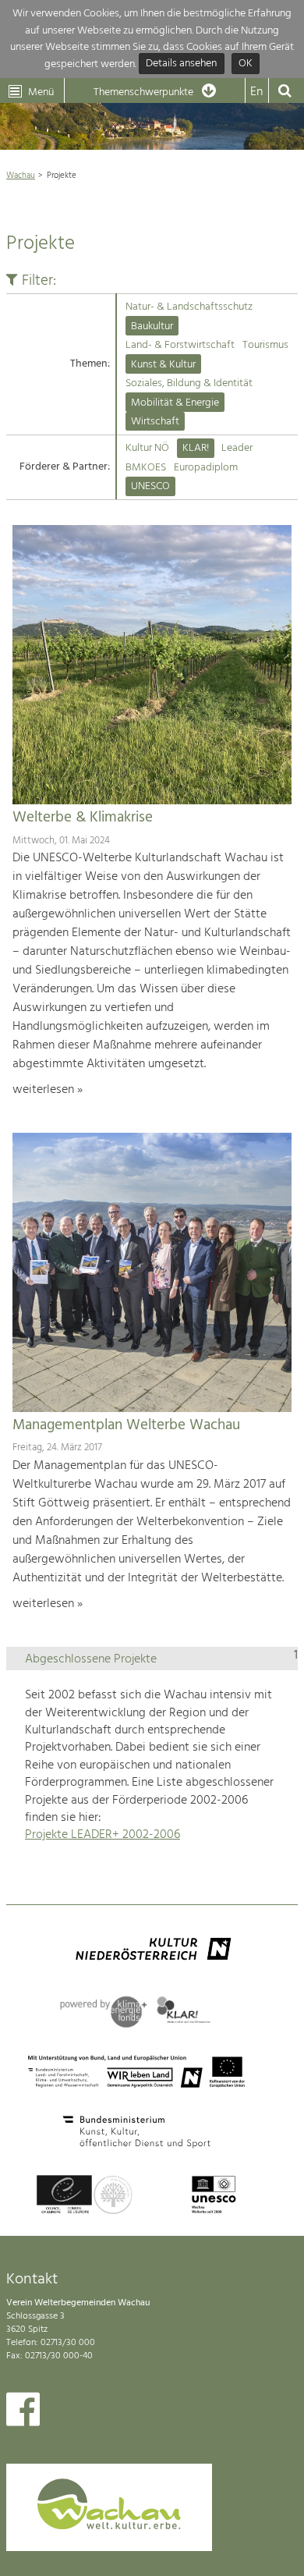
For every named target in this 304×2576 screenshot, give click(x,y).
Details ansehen (181, 64)
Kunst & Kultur (163, 365)
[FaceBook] (23, 2413)
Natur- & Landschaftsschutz (189, 307)
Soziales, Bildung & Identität (189, 383)
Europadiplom (206, 468)
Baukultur (152, 326)
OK (246, 64)
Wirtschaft (155, 422)
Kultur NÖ (147, 448)
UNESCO (150, 486)
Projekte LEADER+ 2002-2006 (103, 1835)
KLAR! (196, 448)
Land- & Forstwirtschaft (180, 345)
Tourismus (265, 345)
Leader (237, 448)
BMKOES (146, 468)
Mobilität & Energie (175, 403)
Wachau (21, 176)
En (256, 92)
